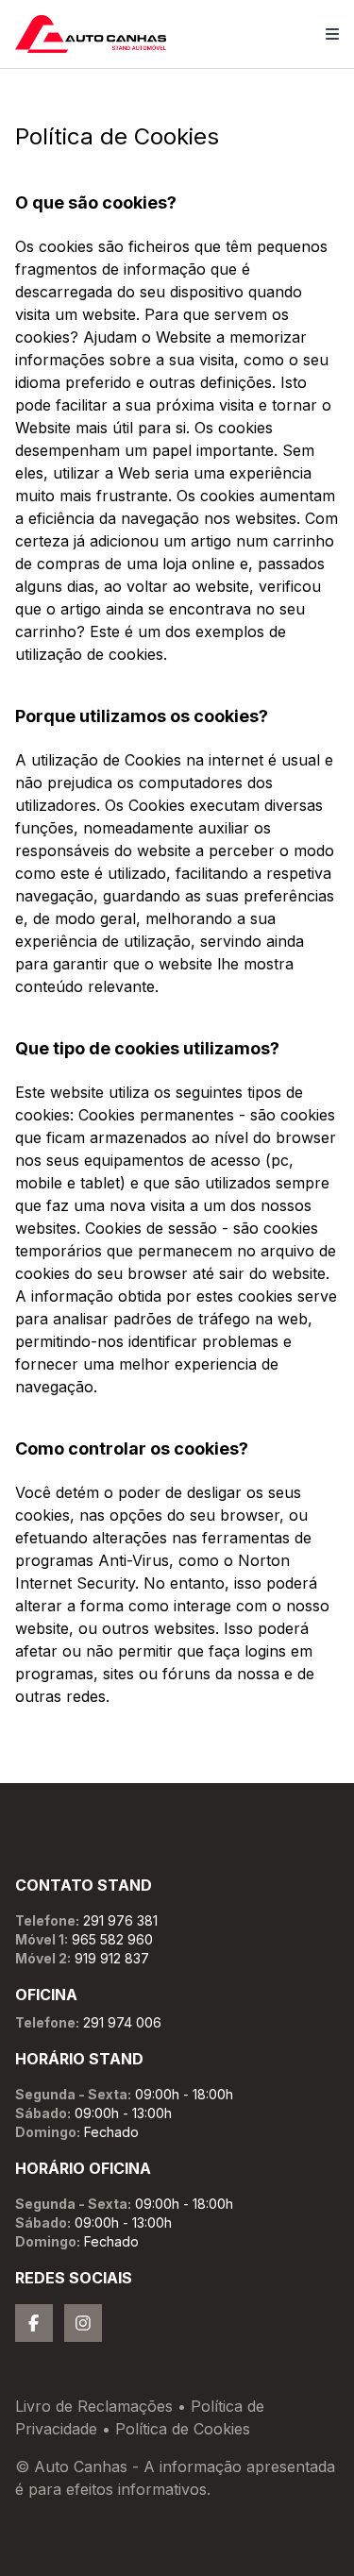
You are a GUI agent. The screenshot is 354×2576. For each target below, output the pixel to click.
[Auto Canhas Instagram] (83, 2323)
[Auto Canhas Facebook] (34, 2323)
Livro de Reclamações (94, 2406)
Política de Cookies (183, 2429)
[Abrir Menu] (332, 34)
